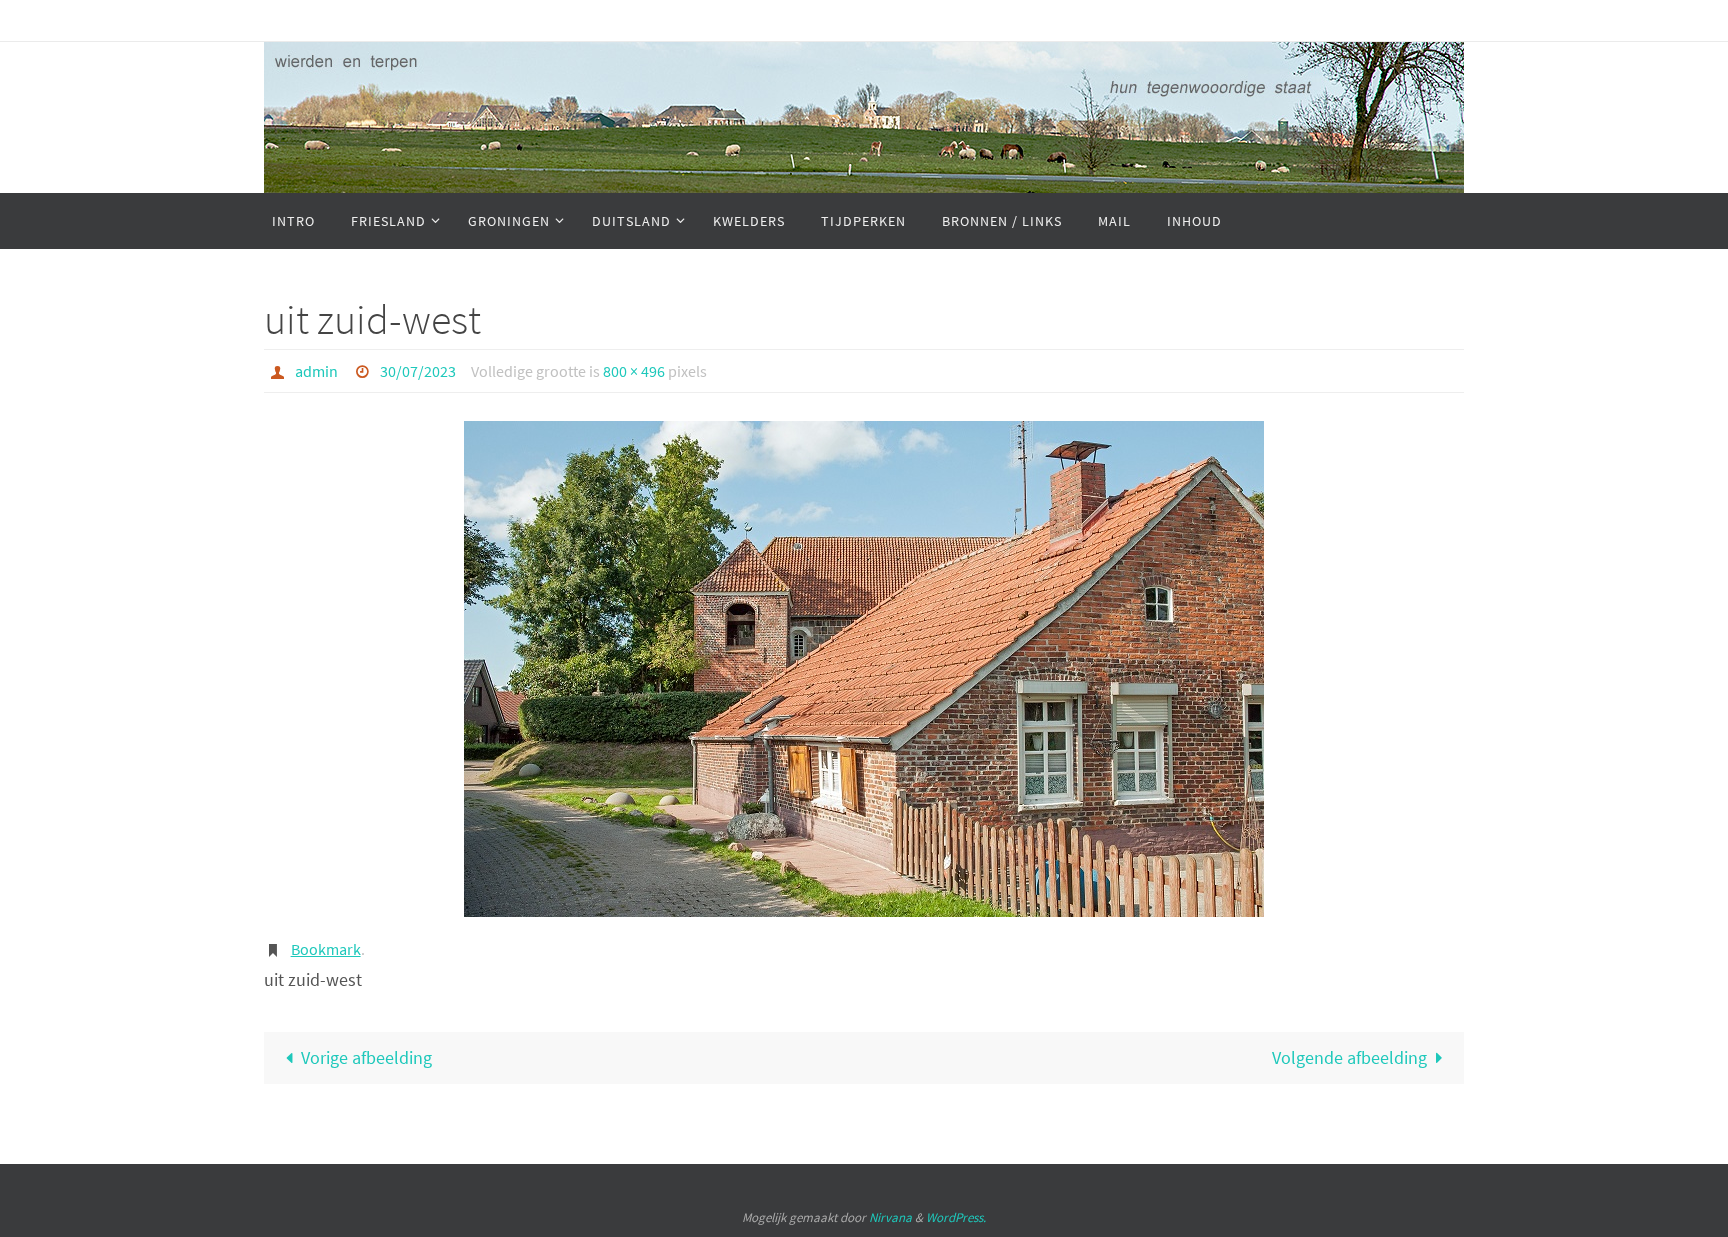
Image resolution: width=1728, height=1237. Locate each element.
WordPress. (956, 1217)
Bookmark (326, 949)
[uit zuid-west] (864, 669)
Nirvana (890, 1217)
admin (316, 371)
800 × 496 (634, 371)
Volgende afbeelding (1349, 1057)
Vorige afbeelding (366, 1057)
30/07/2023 (418, 371)
